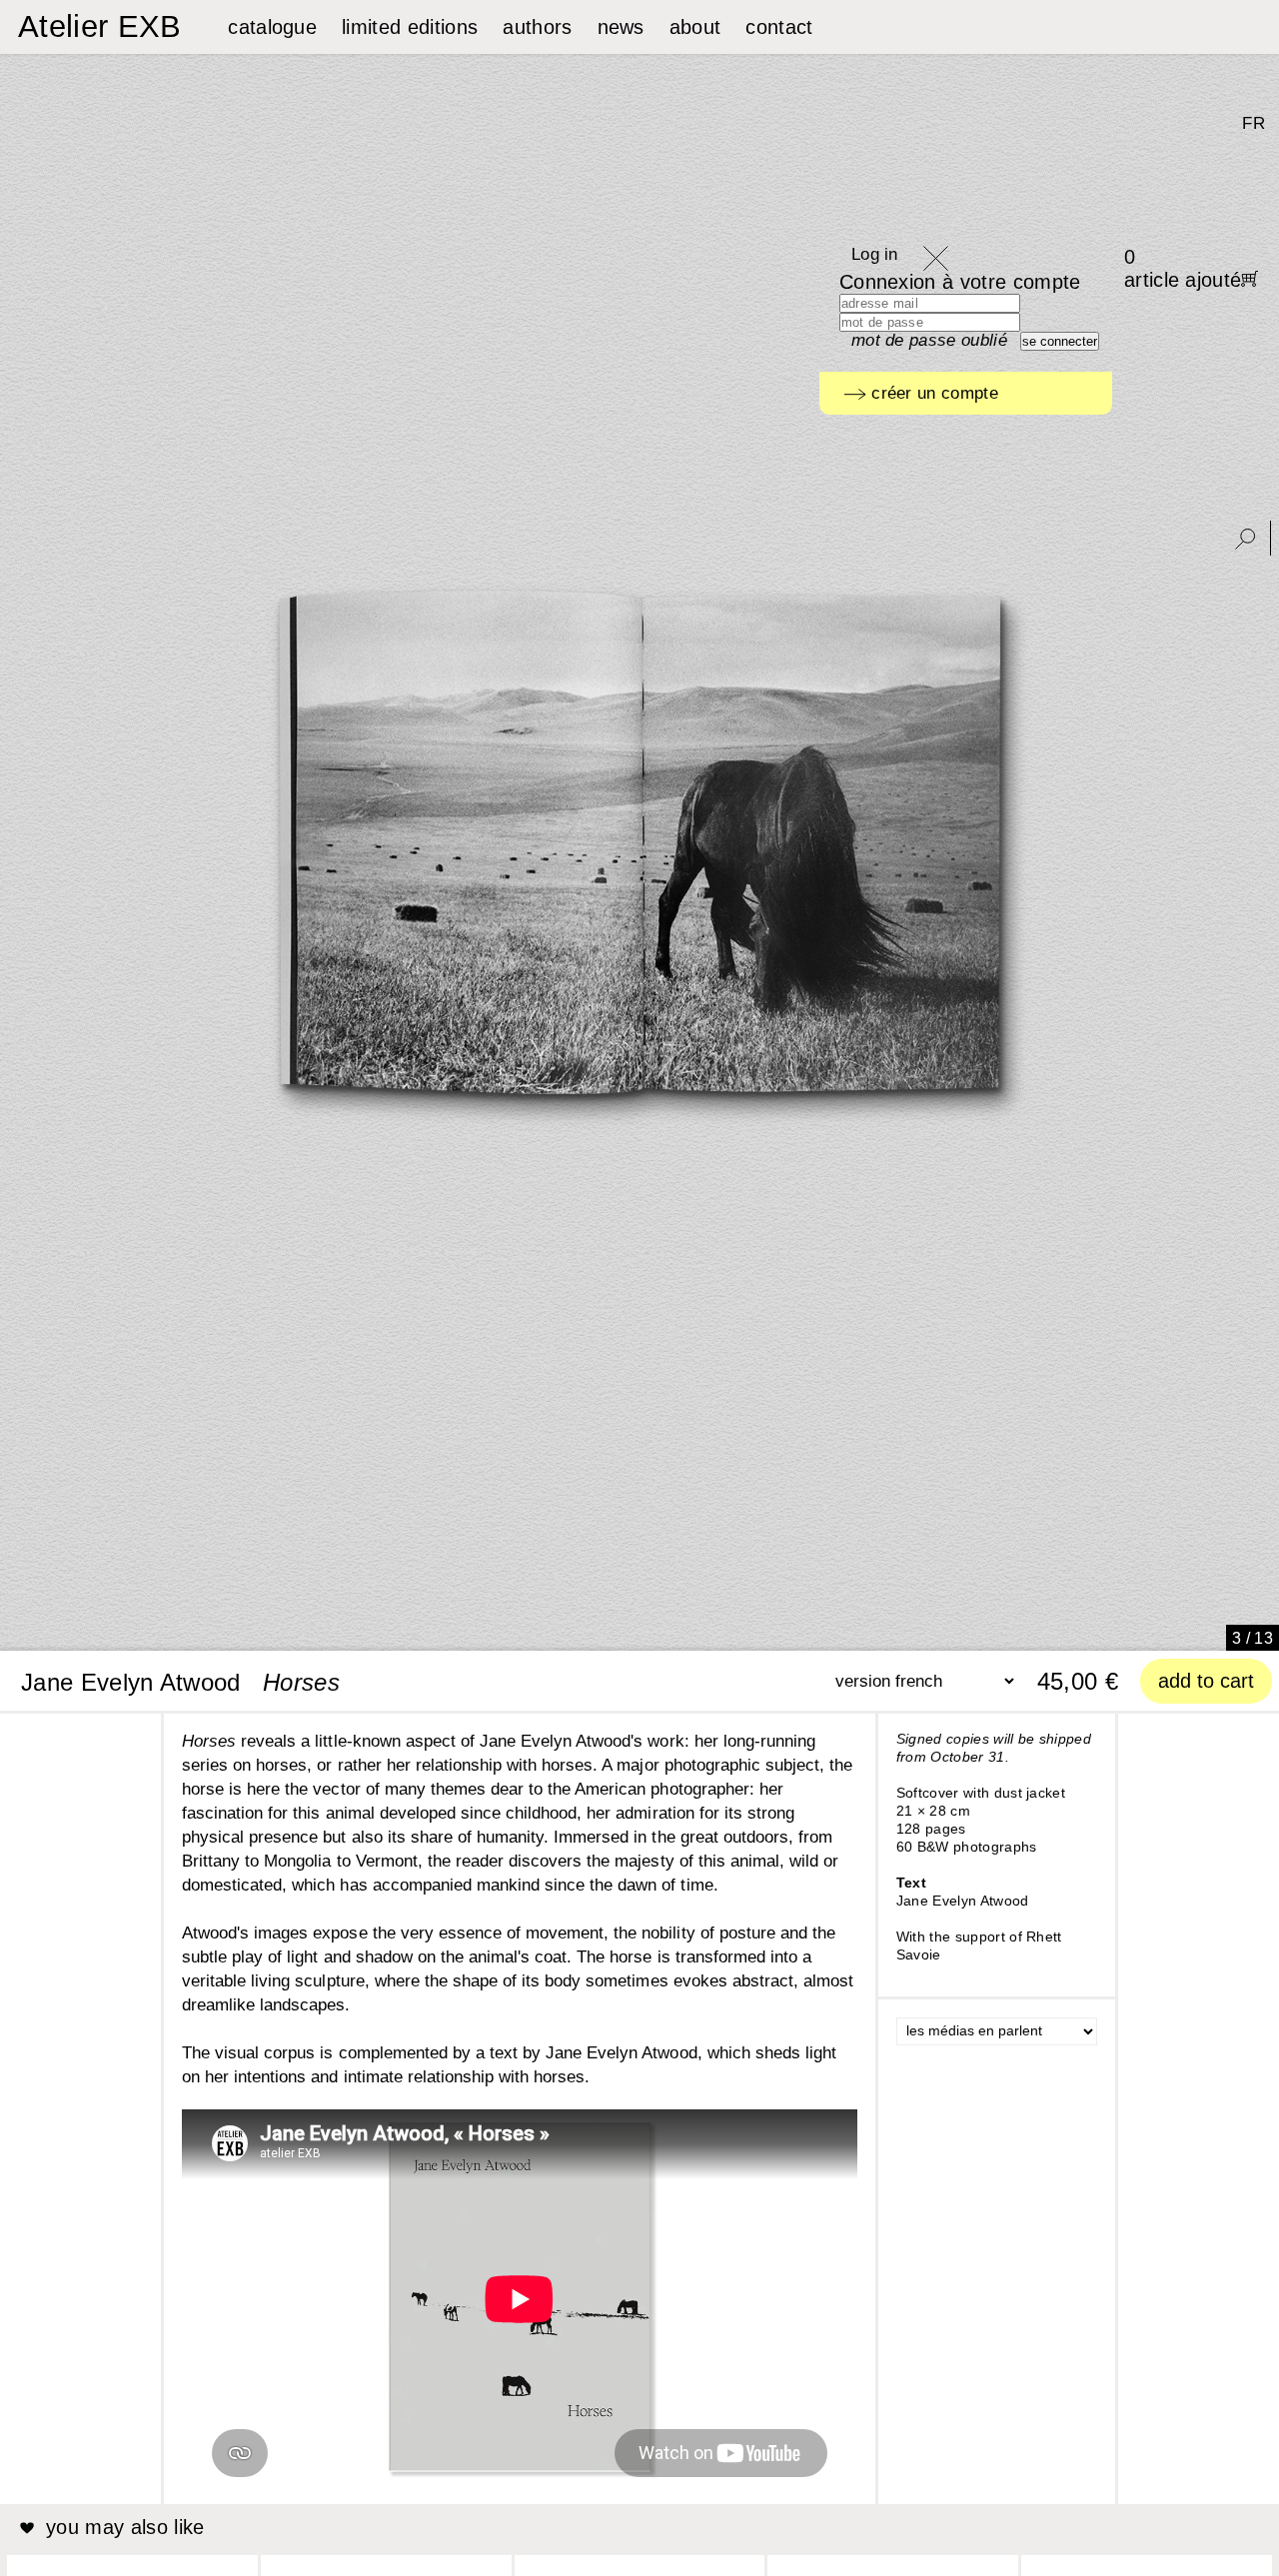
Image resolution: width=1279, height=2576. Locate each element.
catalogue (272, 27)
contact (779, 27)
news (621, 27)
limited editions (410, 27)
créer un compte (932, 393)
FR (1254, 123)
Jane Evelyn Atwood (131, 1682)
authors (537, 27)
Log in (875, 254)
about (695, 27)
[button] (324, 1629)
